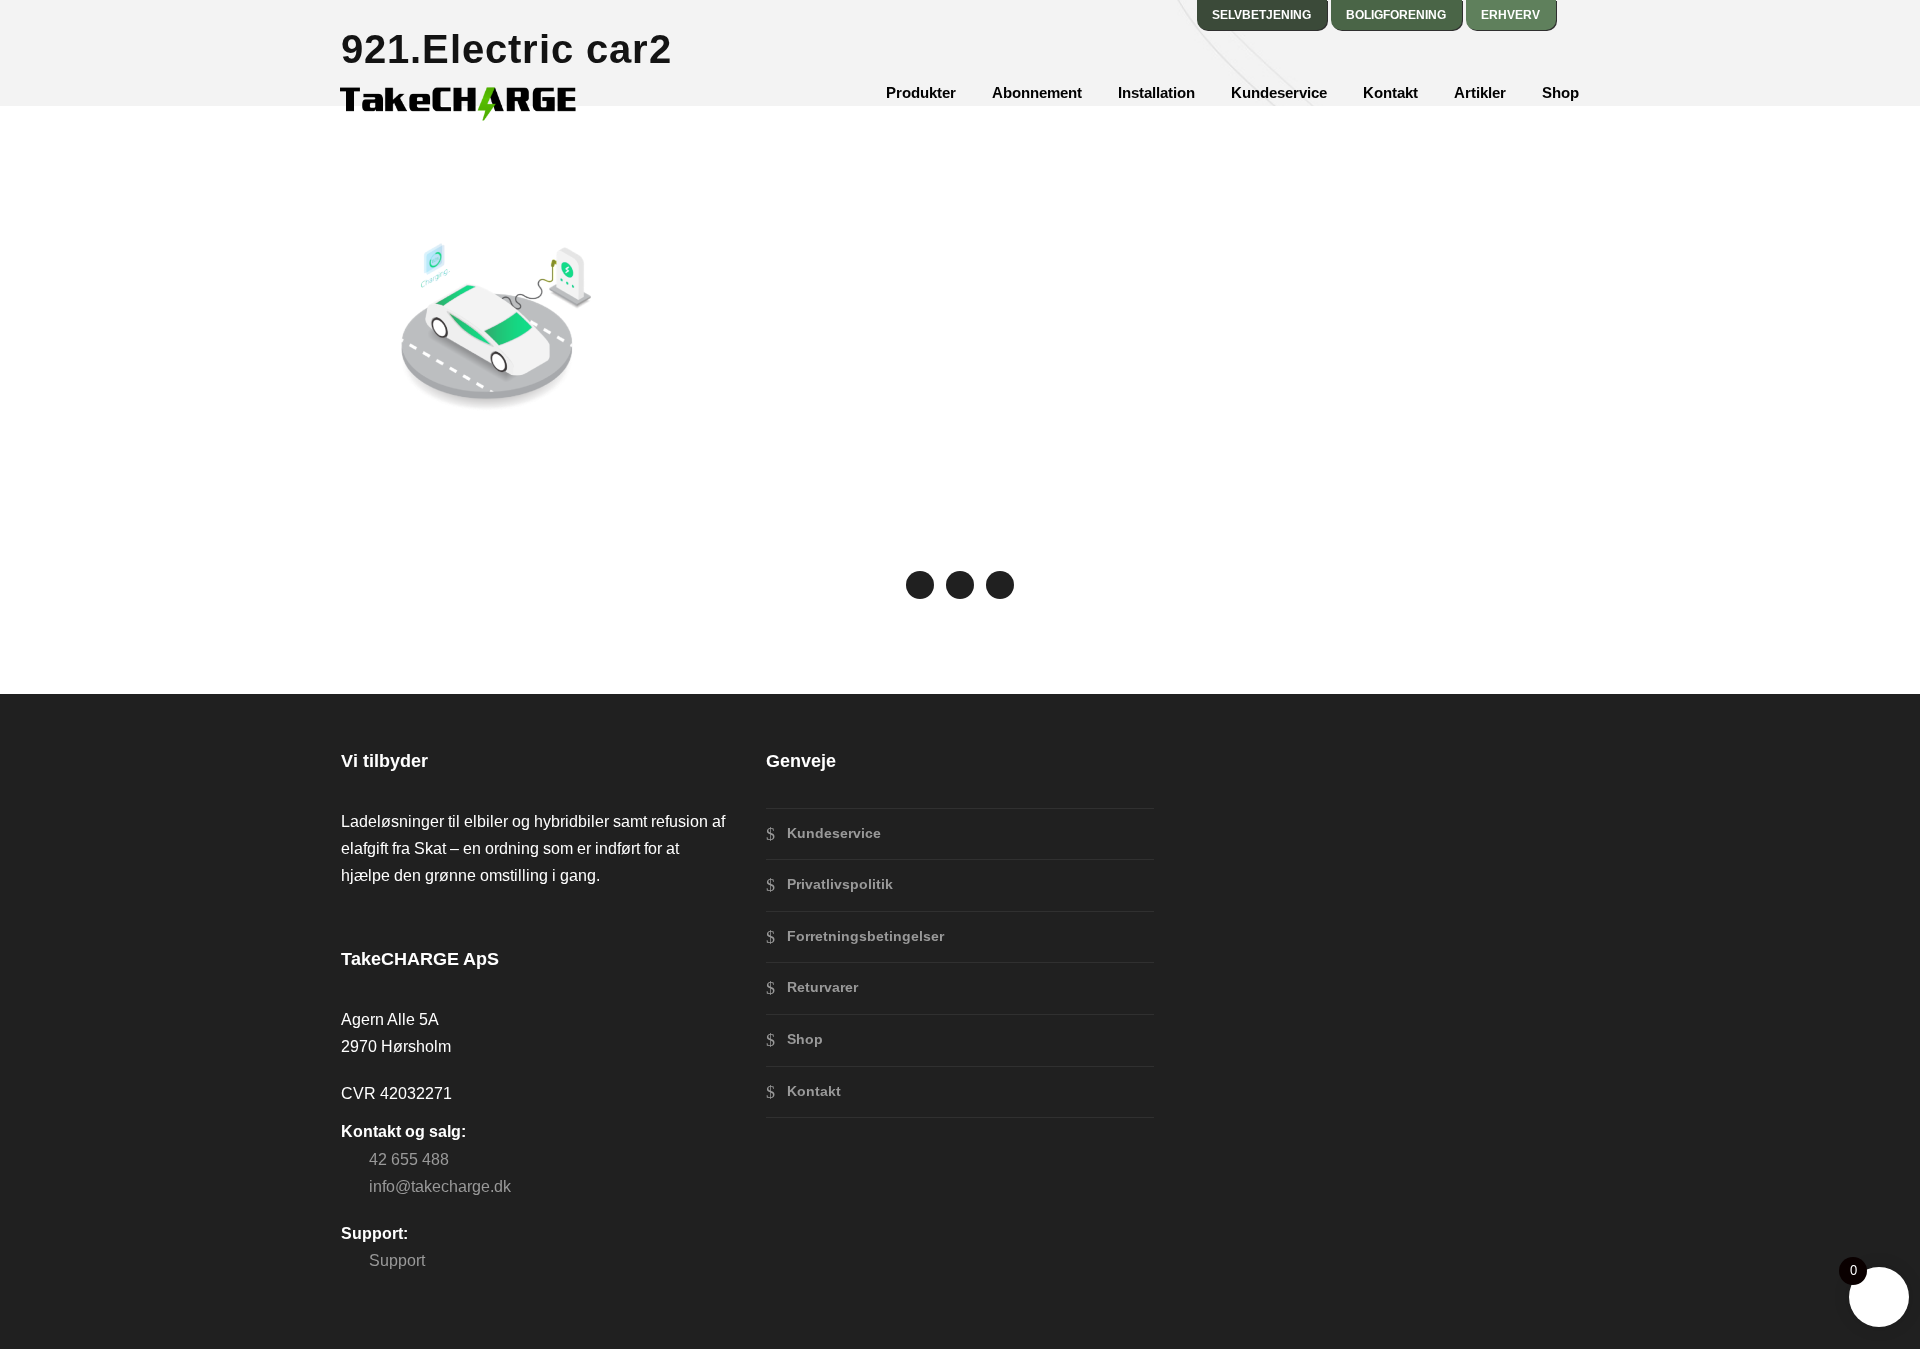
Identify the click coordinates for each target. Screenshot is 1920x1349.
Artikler (1480, 92)
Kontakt (1390, 92)
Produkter (921, 92)
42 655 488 (409, 1159)
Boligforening (1396, 15)
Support (397, 1260)
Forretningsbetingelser (865, 936)
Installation (1156, 92)
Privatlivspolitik (840, 884)
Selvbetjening (1261, 15)
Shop (1560, 92)
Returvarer (822, 987)
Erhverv (1510, 15)
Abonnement (1037, 92)
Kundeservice (1279, 92)
